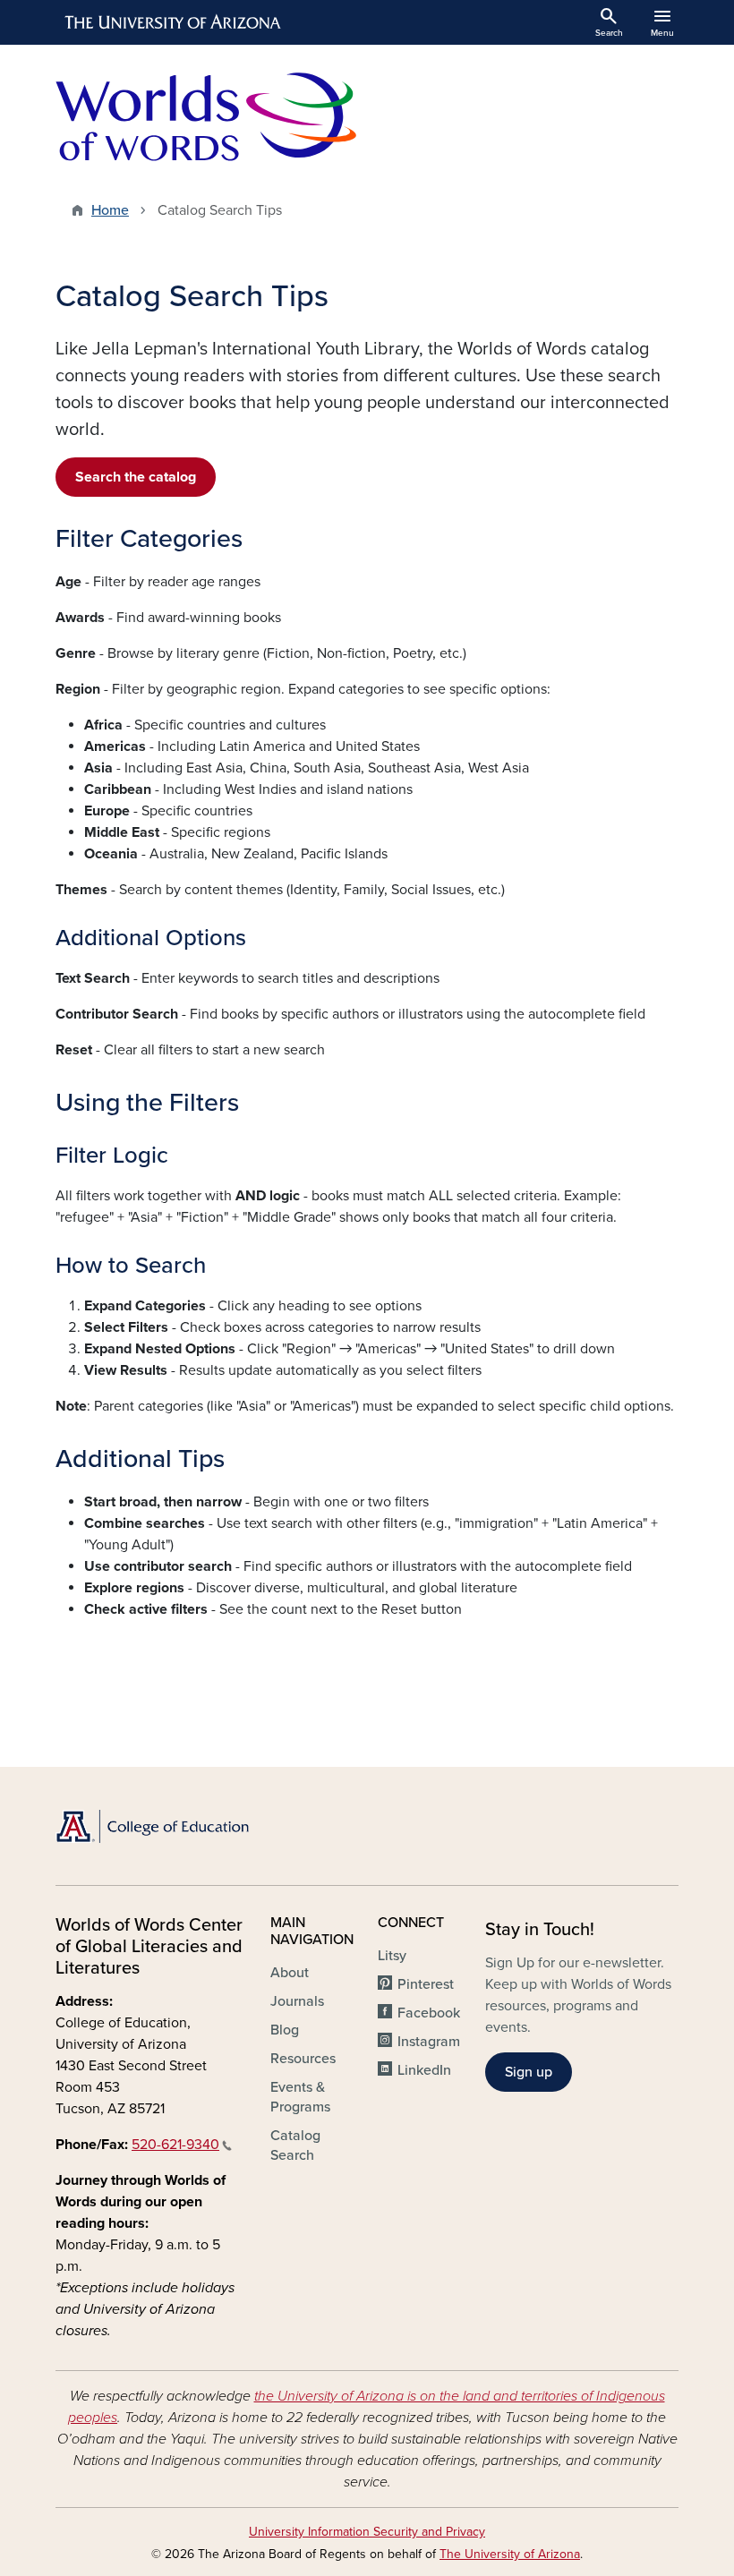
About (290, 1973)
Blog (285, 2030)
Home (110, 210)
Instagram (429, 2042)
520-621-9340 (175, 2145)
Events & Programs (300, 2097)
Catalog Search (295, 2145)
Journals (297, 2001)
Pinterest (426, 1984)
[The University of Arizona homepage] (174, 22)
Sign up (529, 2072)
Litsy (392, 1956)
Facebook (429, 2013)
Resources (303, 2059)
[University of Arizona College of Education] (152, 1826)
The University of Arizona (510, 2554)
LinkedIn (424, 2070)
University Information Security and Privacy (367, 2532)
